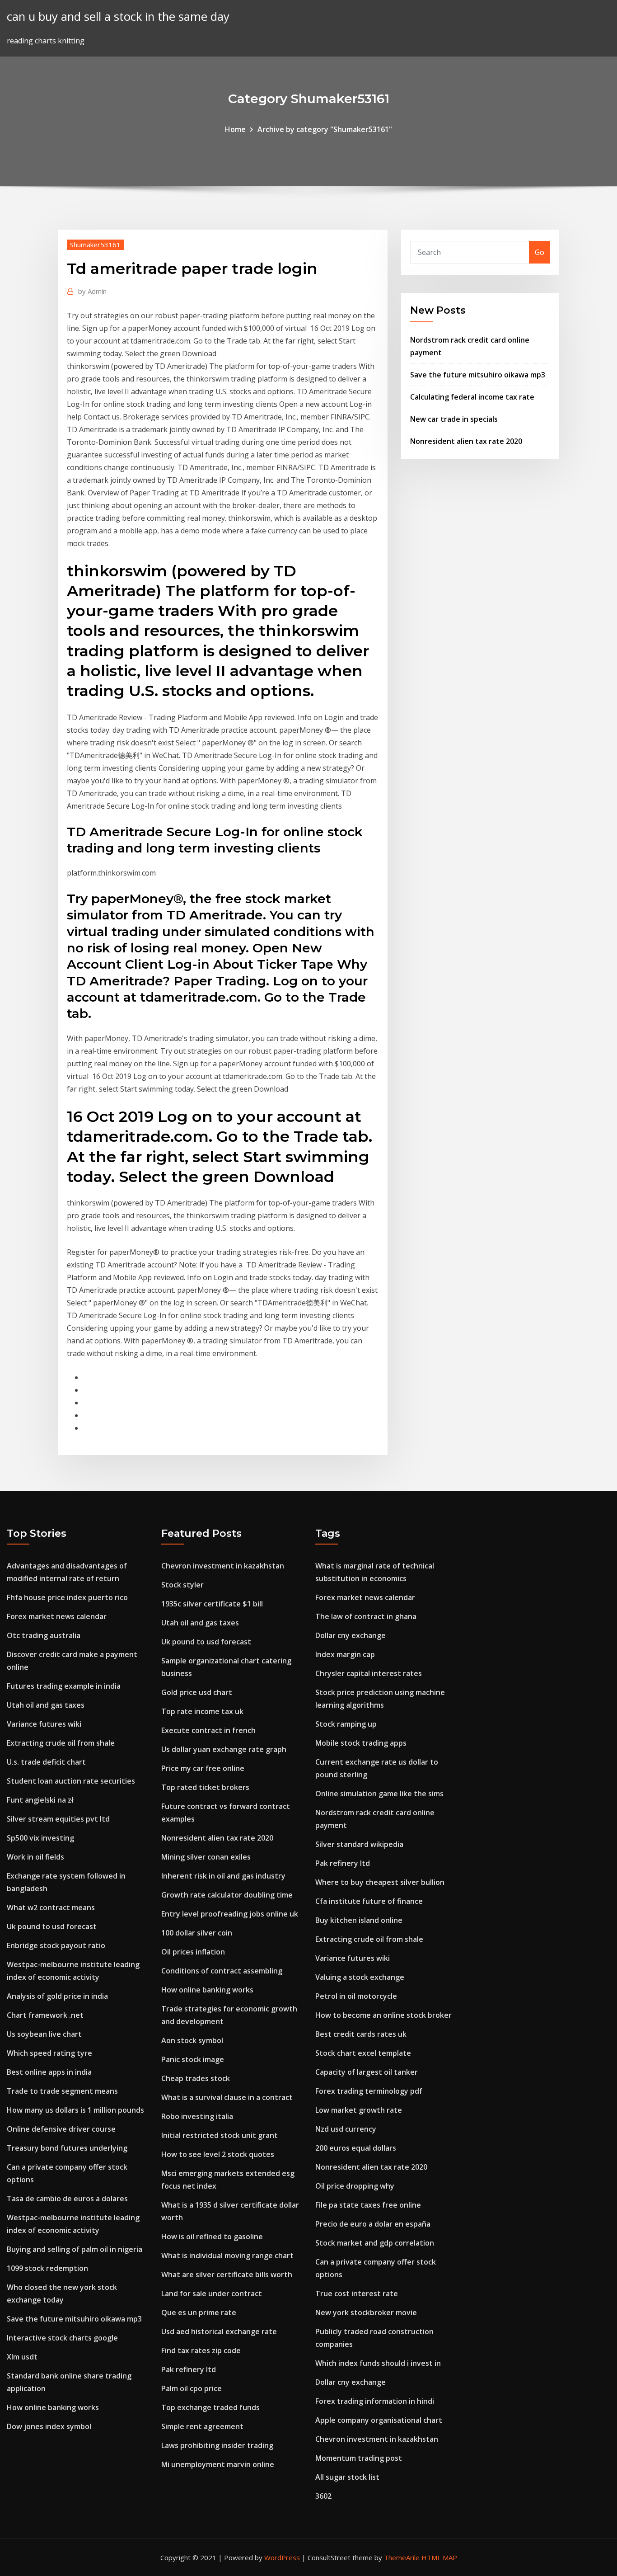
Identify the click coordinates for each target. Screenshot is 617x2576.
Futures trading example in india (64, 1686)
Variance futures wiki (44, 1724)
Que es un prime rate (199, 2312)
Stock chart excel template (363, 2053)
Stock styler (182, 1585)
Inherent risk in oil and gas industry (223, 1876)
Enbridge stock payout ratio (56, 1945)
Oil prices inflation (193, 1952)
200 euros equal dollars (356, 2148)
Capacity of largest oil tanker (367, 2072)
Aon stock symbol (192, 2040)
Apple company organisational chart (379, 2420)
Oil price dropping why (355, 2186)
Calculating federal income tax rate (472, 397)
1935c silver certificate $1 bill (212, 1604)
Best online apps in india (49, 2072)
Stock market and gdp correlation (375, 2243)
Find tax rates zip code (201, 2350)
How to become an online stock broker (383, 2015)
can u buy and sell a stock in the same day (118, 16)
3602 (323, 2496)
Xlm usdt (22, 2357)
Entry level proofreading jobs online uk (230, 1914)
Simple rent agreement (202, 2426)
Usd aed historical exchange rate (219, 2331)
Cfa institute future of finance (369, 1901)
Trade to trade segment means (62, 2091)
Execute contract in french (208, 1730)
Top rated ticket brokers (205, 1787)
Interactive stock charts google (62, 2338)
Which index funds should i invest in (378, 2363)
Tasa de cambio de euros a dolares (67, 2199)
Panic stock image (193, 2059)
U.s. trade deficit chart (46, 1762)
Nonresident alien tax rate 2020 (466, 441)
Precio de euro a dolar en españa (373, 2224)
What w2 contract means (51, 1907)
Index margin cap (345, 1654)
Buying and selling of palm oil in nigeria (75, 2249)
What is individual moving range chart (227, 2256)
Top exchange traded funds (210, 2407)
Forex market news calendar (57, 1616)
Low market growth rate (359, 2110)
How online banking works (53, 2407)
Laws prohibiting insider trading (217, 2445)
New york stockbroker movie (366, 2312)
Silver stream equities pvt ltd (58, 1819)
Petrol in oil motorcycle (356, 1996)
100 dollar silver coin (197, 1933)
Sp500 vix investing (40, 1838)
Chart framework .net (45, 2015)
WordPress (282, 2557)
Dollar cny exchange (351, 1635)
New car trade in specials (454, 419)
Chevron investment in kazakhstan (223, 1566)
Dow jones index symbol (49, 2426)
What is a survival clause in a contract (227, 2097)
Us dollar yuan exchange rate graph (224, 1749)
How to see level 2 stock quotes (218, 2154)
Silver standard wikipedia (359, 1844)
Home (235, 129)
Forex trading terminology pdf (369, 2091)
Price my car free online (203, 1768)
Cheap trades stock (196, 2078)
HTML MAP (439, 2557)
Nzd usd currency (346, 2129)
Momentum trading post (359, 2458)
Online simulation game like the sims (379, 1794)
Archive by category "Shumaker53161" (325, 129)
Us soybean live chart (44, 2034)
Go (540, 252)
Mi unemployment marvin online (218, 2464)
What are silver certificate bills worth (227, 2275)
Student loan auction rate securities (71, 1781)
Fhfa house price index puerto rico (67, 1597)
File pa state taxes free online (368, 2205)
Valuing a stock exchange (360, 1977)
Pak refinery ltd (189, 2369)
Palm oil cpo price (192, 2388)
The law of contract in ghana (366, 1616)
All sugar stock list (347, 2477)
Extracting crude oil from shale (61, 1743)
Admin (92, 291)
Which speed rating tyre (49, 2053)
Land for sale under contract (212, 2293)
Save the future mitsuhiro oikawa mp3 (478, 375)
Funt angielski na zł (40, 1800)
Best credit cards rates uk (361, 2034)
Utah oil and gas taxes (46, 1705)
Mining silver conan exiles (206, 1857)
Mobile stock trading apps (361, 1743)
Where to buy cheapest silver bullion (380, 1882)
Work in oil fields (35, 1857)
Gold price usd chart (197, 1692)
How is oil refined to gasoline (212, 2237)
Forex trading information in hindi (375, 2401)
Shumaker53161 (95, 245)
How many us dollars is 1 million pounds (75, 2110)
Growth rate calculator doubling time (227, 1895)
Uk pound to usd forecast (52, 1926)
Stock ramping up (346, 1724)
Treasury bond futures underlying (67, 2148)
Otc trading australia (44, 1635)
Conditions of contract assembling (222, 1971)
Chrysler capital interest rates (369, 1673)
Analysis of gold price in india (57, 1996)
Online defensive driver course (61, 2129)
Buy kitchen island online (359, 1920)
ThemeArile (402, 2557)
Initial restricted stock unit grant (220, 2135)
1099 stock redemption (47, 2268)
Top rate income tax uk (202, 1711)
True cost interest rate (357, 2293)
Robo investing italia (197, 2116)
